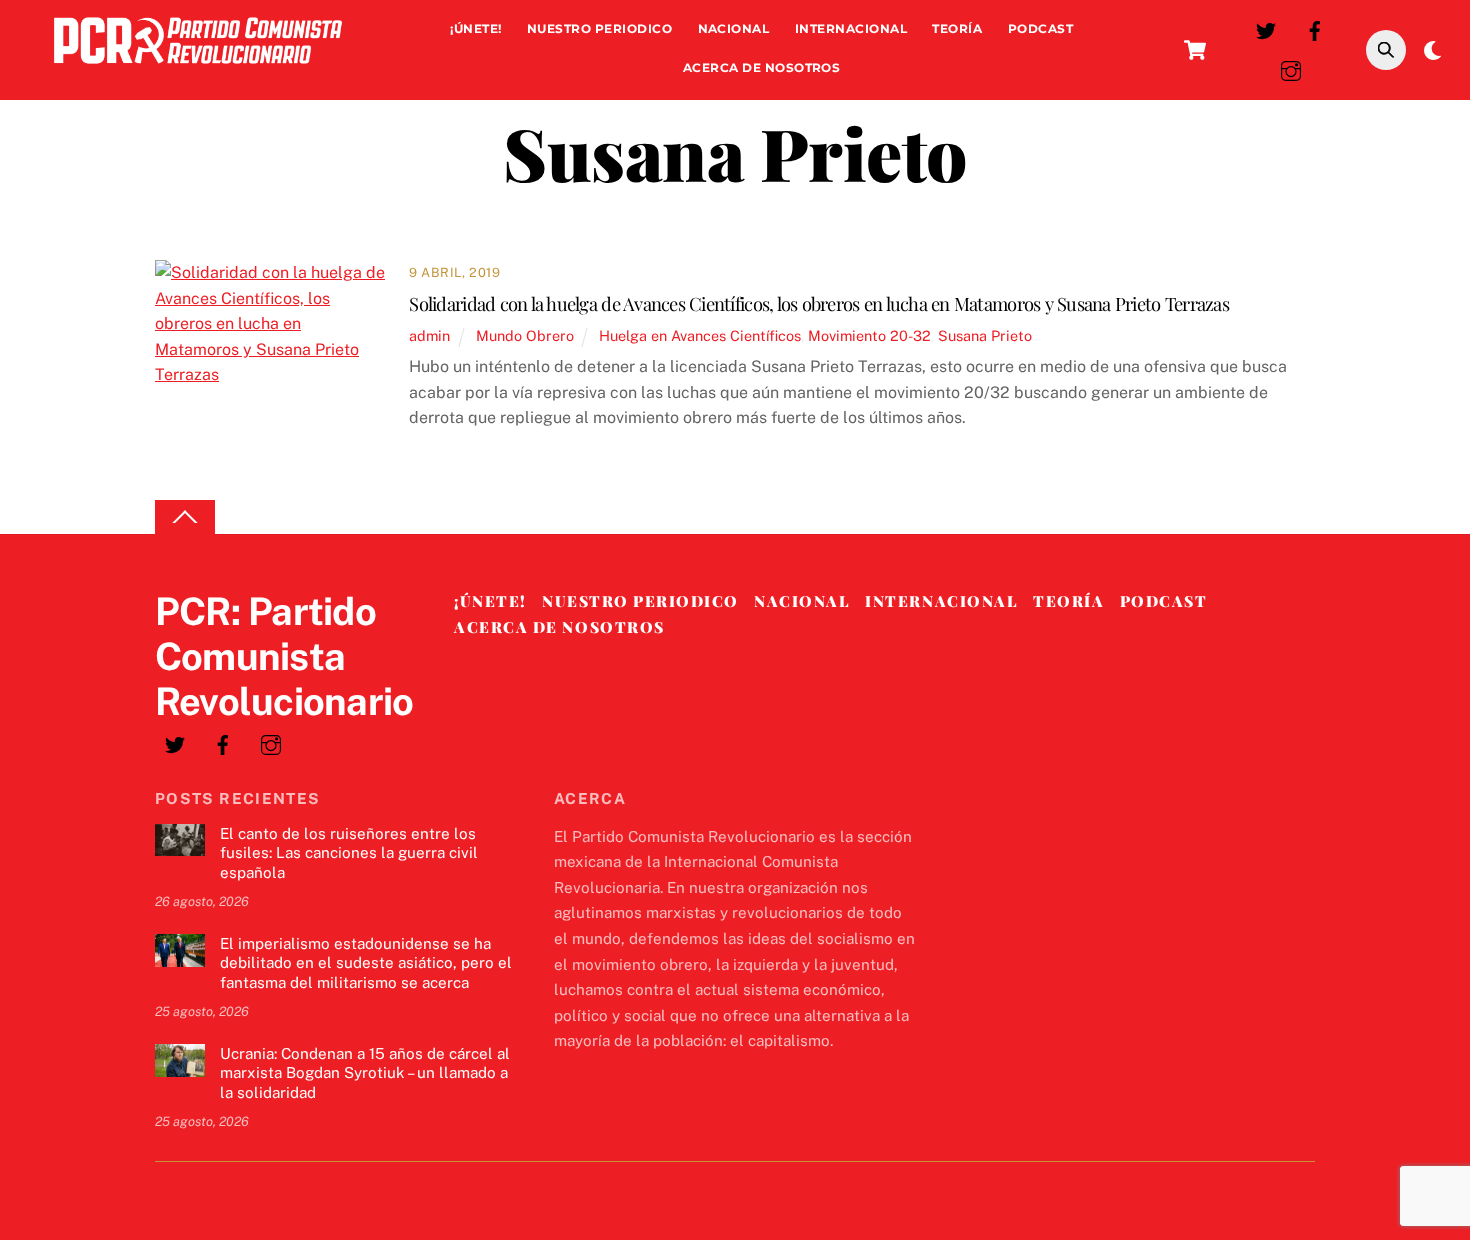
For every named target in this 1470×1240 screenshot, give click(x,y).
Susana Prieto (985, 335)
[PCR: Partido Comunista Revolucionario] (198, 68)
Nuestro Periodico (599, 28)
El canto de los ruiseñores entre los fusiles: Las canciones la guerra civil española (349, 853)
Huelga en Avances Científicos (700, 335)
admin (429, 335)
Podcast (1040, 28)
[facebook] (1315, 28)
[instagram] (1291, 68)
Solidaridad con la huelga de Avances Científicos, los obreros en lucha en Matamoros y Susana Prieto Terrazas (819, 303)
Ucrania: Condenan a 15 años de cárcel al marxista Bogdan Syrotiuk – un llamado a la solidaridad (365, 1073)
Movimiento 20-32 (869, 335)
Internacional (851, 28)
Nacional (734, 28)
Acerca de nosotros (762, 67)
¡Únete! (475, 28)
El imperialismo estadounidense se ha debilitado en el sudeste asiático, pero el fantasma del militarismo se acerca (366, 963)
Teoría (957, 28)
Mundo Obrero (525, 335)
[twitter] (1266, 28)
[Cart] (1195, 50)
